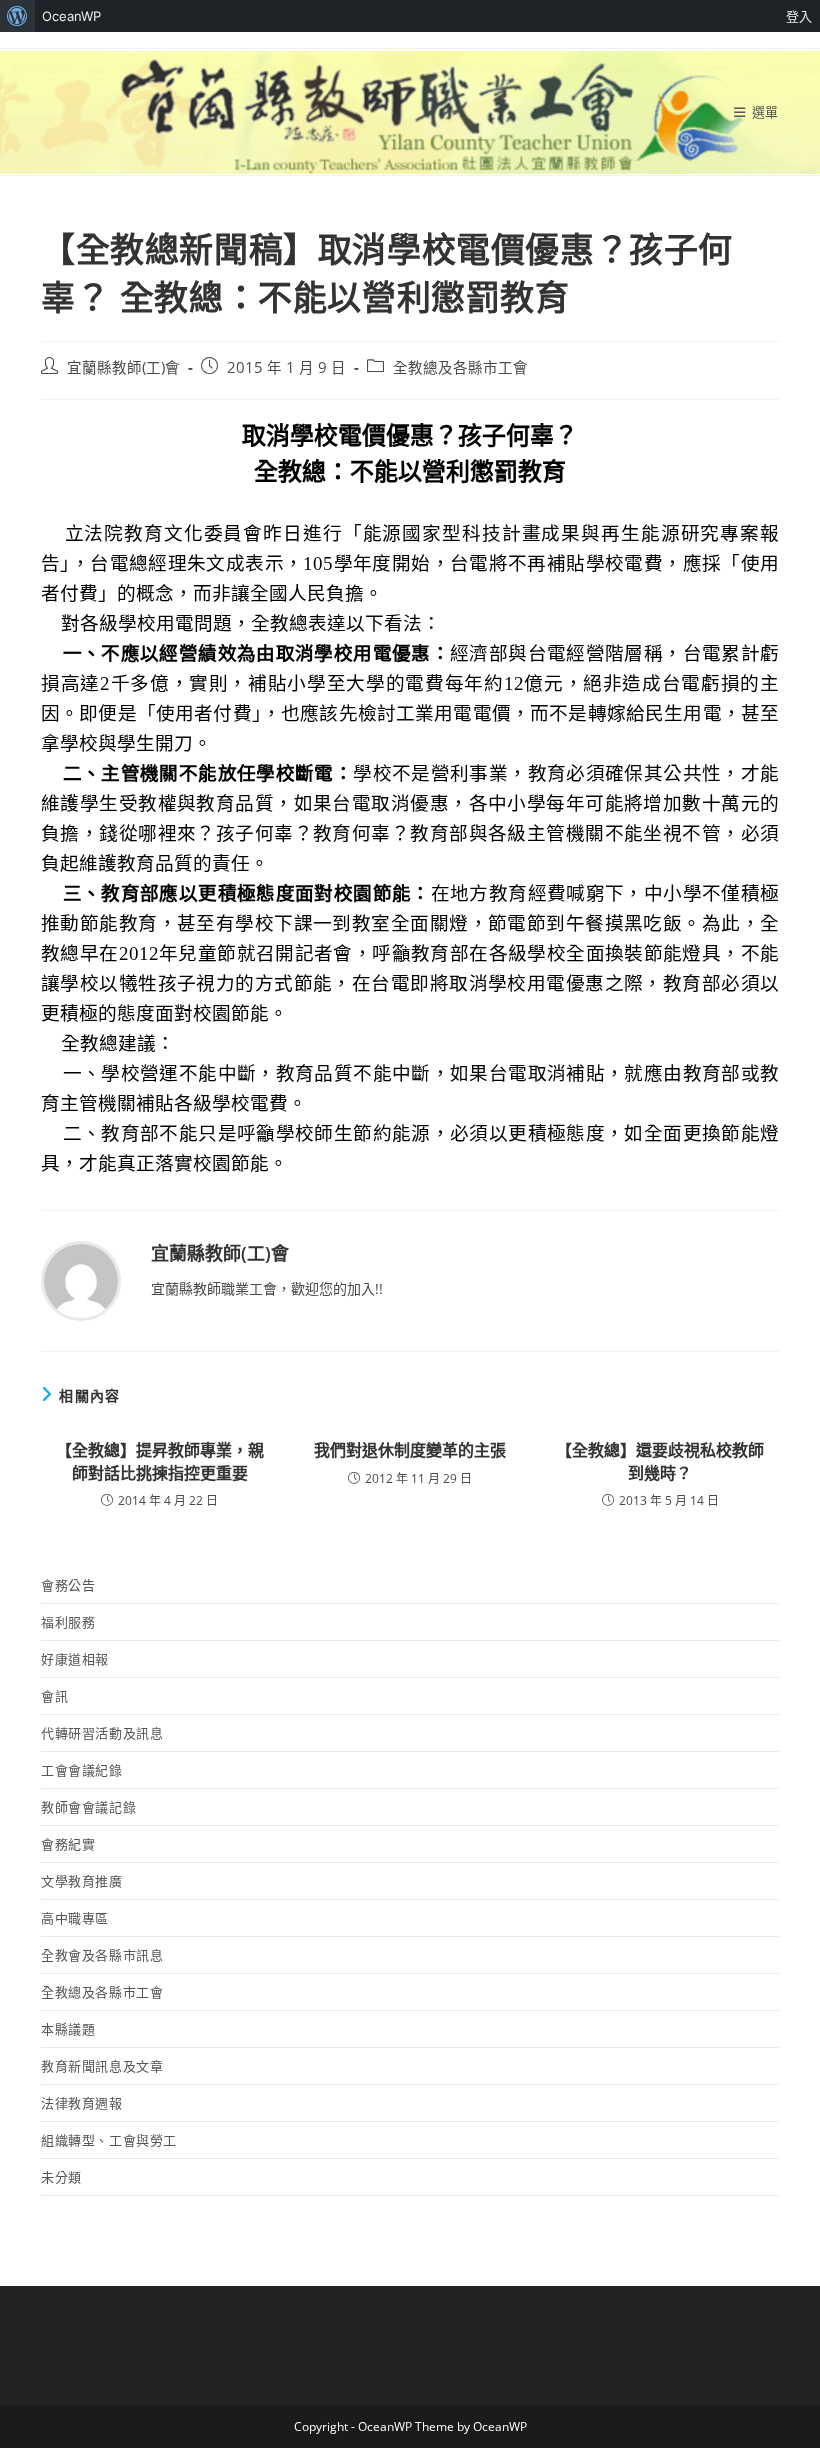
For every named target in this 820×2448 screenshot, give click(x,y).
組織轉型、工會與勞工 (109, 2140)
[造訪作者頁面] (81, 1279)
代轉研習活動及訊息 (102, 1733)
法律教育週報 (82, 2103)
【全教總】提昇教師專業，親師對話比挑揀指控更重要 (160, 1461)
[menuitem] (17, 16)
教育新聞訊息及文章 (102, 2066)
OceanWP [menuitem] (71, 16)
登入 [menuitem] (799, 16)
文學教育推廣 (82, 1881)
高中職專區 (75, 1918)
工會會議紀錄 (82, 1770)
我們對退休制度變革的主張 (410, 1450)
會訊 (54, 1696)
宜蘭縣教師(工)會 (123, 367)
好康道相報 (75, 1659)
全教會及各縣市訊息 (102, 1955)
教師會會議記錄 (88, 1807)
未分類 (61, 2177)
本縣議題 (68, 2029)
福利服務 (68, 1622)
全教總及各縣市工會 (460, 367)
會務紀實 (68, 1844)
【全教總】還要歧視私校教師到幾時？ (660, 1461)
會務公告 (68, 1585)
